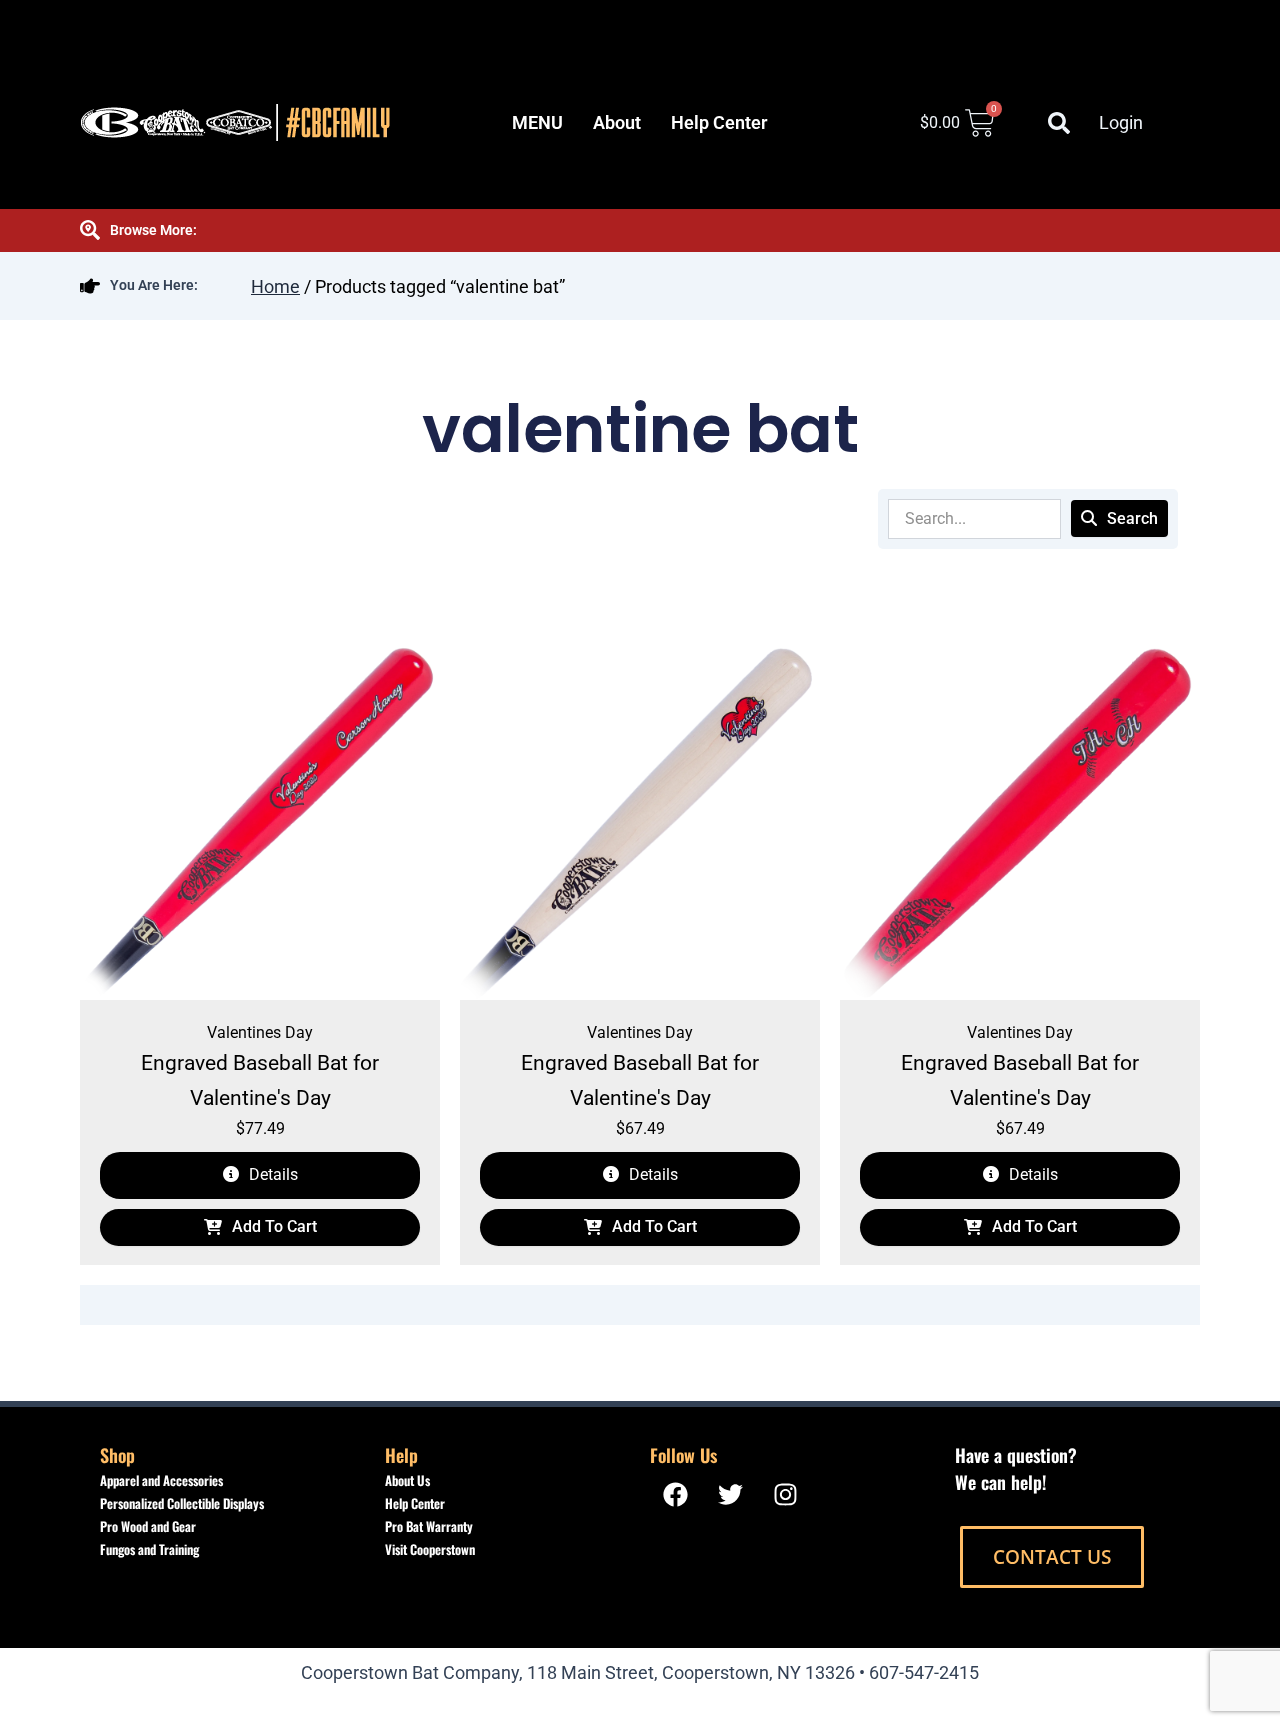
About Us (407, 1480)
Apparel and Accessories (161, 1480)
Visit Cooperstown (430, 1549)
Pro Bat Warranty (429, 1526)
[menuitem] (537, 123)
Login (1121, 122)
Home (275, 286)
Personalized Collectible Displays (182, 1503)
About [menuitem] (617, 122)
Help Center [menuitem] (719, 122)
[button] (1059, 123)
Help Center (415, 1503)
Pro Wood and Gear (148, 1526)
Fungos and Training (149, 1549)
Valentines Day (260, 1032)
